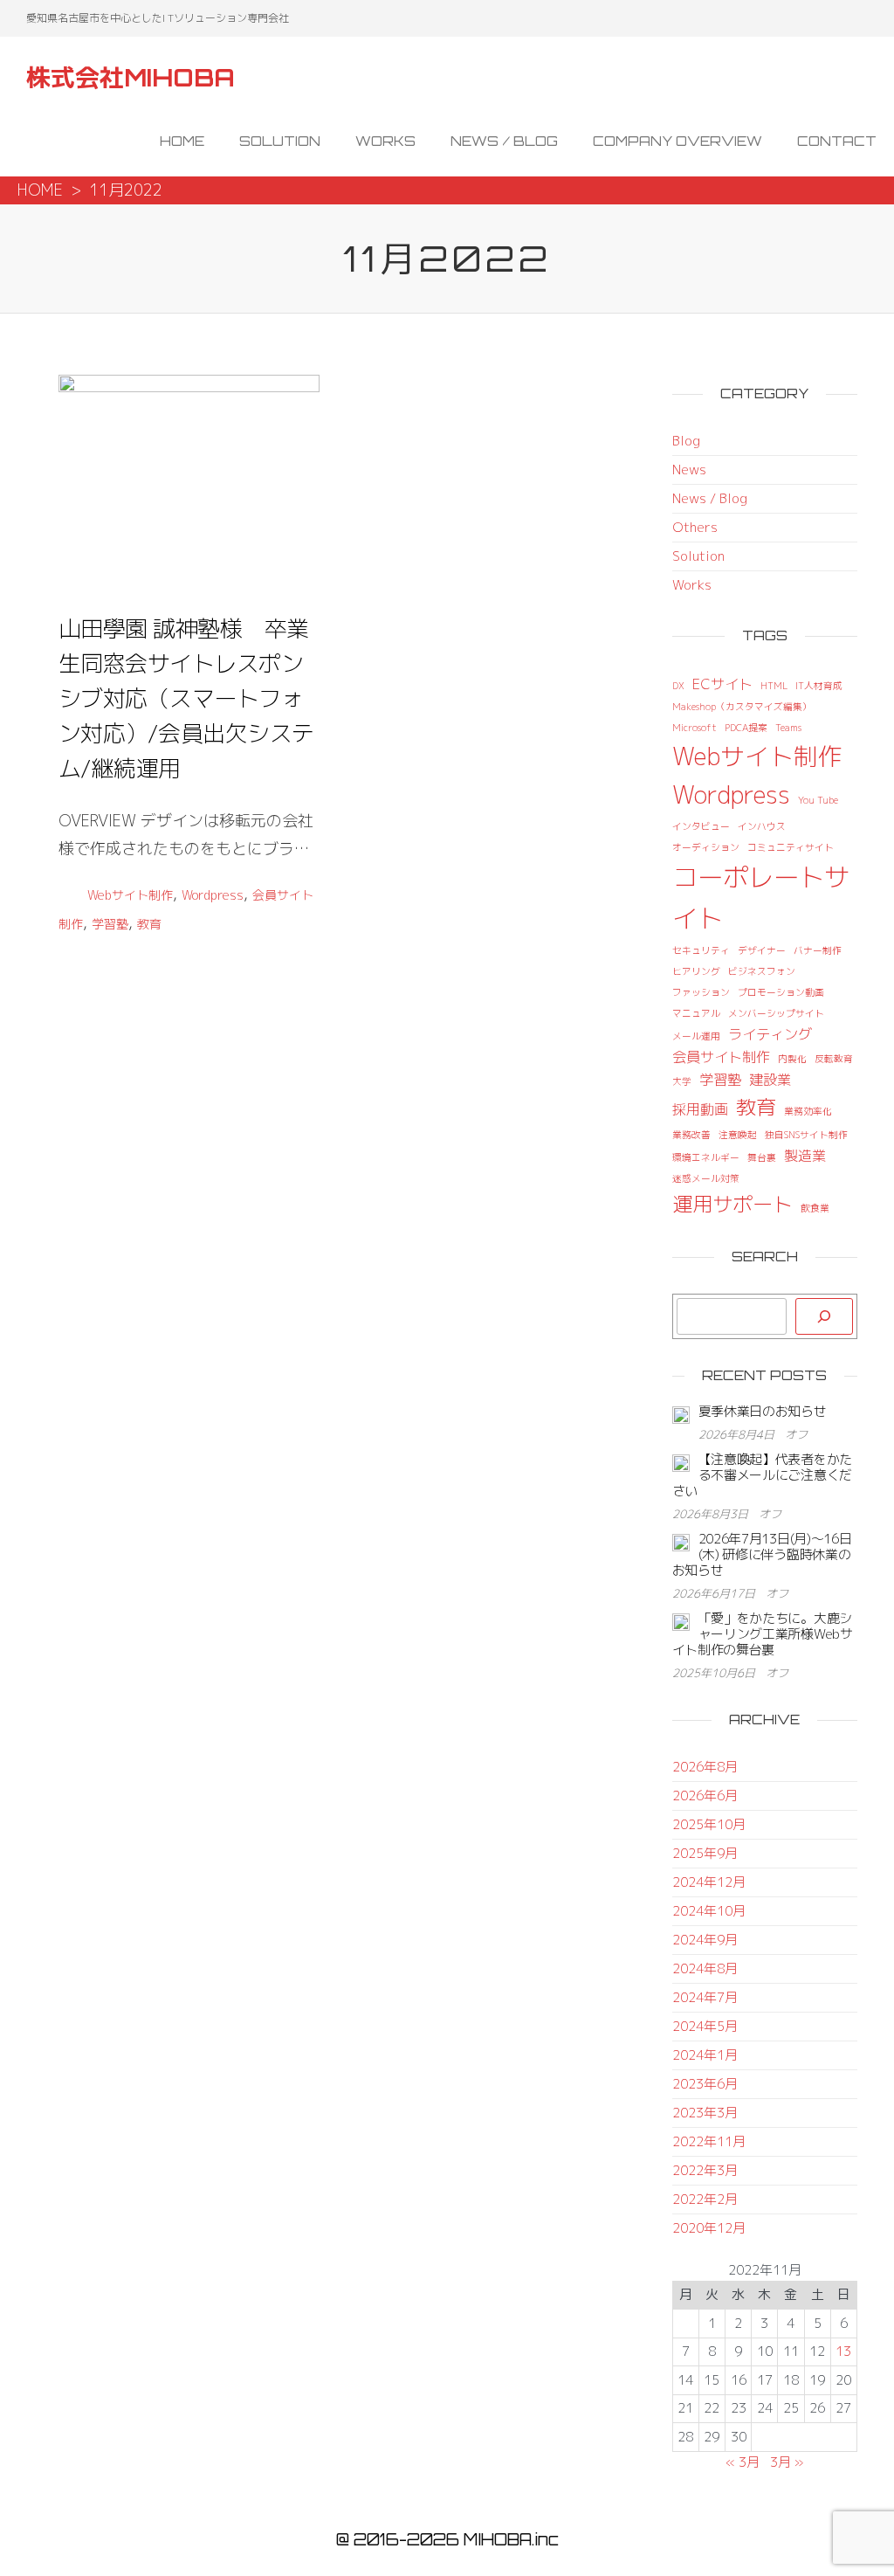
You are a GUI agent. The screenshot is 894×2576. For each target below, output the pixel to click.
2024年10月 (709, 1911)
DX (678, 686)
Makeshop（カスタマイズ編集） (742, 707)
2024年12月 (709, 1882)
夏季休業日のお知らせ (763, 1411)
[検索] (824, 1316)
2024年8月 (705, 1968)
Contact (837, 141)
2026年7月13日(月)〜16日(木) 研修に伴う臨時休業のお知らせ (762, 1554)
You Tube (818, 800)
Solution (280, 141)
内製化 (792, 1059)
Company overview (677, 141)
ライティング (770, 1034)
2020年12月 (709, 2228)
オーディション (706, 847)
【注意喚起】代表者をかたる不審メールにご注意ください (762, 1475)
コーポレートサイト (761, 897)
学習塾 (110, 924)
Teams (788, 728)
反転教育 (834, 1059)
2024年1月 (705, 2055)
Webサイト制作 (130, 895)
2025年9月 (705, 1853)
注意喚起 (738, 1135)
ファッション (701, 992)
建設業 (770, 1080)
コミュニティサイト (791, 847)
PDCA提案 (746, 728)
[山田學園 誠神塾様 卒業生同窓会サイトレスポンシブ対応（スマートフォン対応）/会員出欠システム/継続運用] (189, 478)
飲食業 (815, 1208)
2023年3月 (705, 2113)
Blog (686, 441)
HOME (40, 190)
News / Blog (504, 141)
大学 (682, 1081)
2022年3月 (705, 2170)
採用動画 (700, 1109)
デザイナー (762, 950)
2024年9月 (705, 1940)
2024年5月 (705, 2026)
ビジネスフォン (762, 971)
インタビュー (701, 826)
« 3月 (743, 2462)
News (689, 470)
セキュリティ (701, 950)
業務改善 (691, 1135)
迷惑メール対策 (706, 1178)
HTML (774, 686)
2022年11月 (709, 2141)
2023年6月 (705, 2084)
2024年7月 (705, 1997)
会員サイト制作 (721, 1057)
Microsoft (695, 728)
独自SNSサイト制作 (806, 1135)
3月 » (787, 2462)
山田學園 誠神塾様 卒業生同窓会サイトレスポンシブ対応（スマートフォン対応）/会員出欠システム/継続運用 (186, 698)
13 (843, 2351)
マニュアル (696, 1013)
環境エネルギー (706, 1157)
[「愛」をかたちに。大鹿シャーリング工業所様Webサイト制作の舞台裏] (681, 1621)
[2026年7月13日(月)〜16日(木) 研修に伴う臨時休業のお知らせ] (681, 1541)
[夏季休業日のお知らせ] (681, 1414)
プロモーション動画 (781, 992)
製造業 (805, 1156)
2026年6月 (705, 1796)
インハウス (762, 826)
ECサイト (722, 684)
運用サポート (732, 1204)
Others (695, 527)
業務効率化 (808, 1111)
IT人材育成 (819, 686)
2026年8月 (705, 1767)
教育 (149, 924)
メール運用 (696, 1036)
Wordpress (213, 895)
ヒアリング (696, 971)
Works (385, 141)
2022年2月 (705, 2199)
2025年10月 (709, 1824)
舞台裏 (762, 1157)
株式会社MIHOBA (131, 77)
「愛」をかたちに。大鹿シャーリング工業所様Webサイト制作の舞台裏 (763, 1634)
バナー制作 (818, 950)
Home (182, 141)
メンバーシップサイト (776, 1013)
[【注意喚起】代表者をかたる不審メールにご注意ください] (681, 1462)
